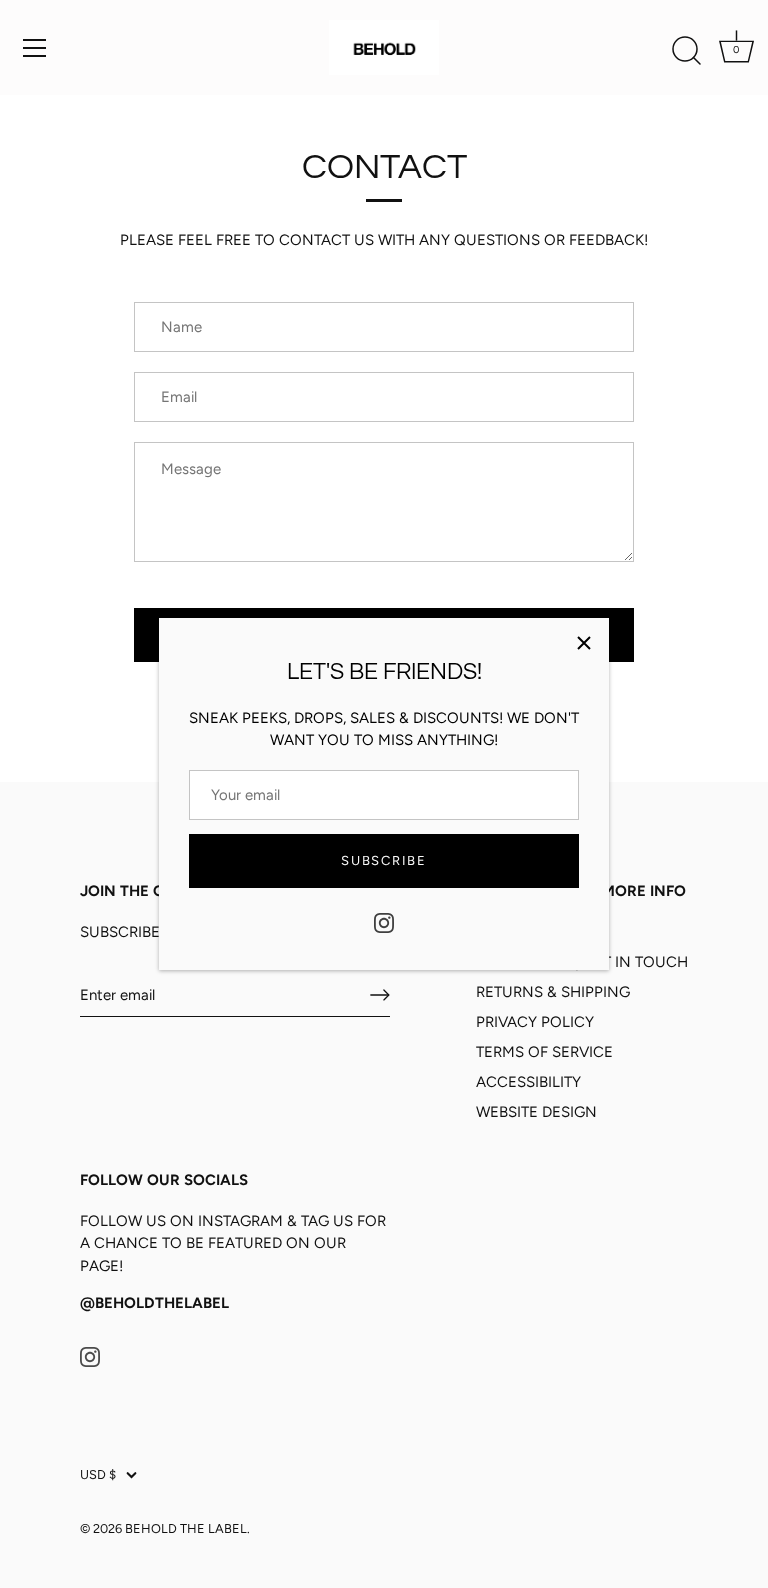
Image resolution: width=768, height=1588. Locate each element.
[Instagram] (384, 921)
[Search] (686, 51)
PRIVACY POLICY (535, 1022)
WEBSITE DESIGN (536, 1112)
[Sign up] (380, 995)
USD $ (98, 1474)
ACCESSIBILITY (528, 1082)
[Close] (584, 643)
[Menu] (35, 48)
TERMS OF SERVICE (544, 1052)
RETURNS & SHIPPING (553, 992)
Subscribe (383, 860)
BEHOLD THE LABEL (186, 1528)
